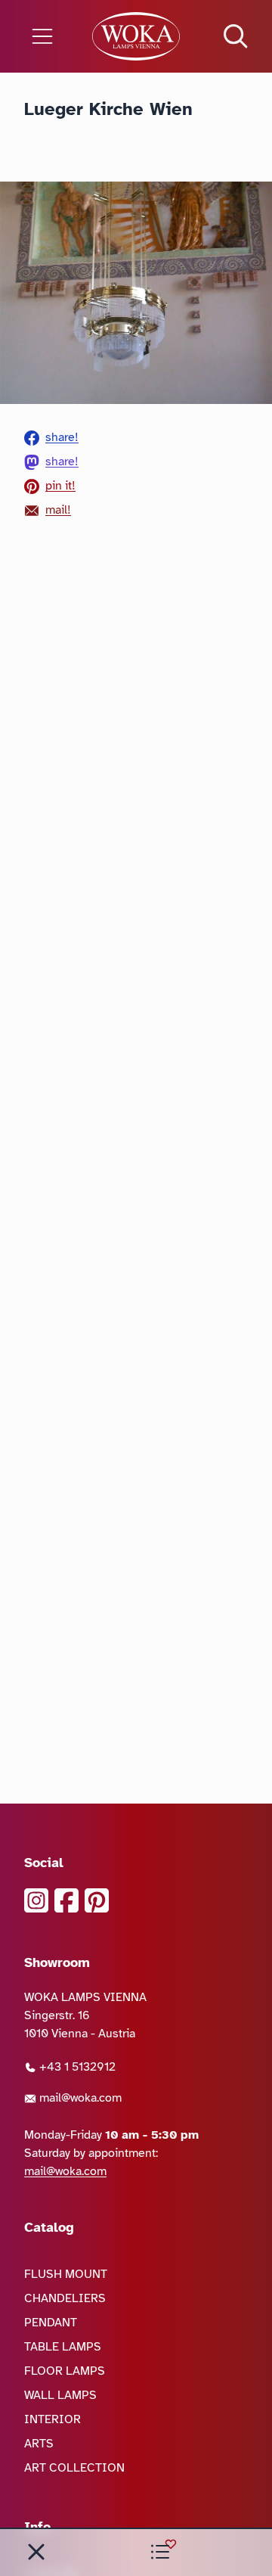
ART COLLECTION (74, 2468)
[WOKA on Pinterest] (97, 1900)
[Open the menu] (45, 36)
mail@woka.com (79, 2098)
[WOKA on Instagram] (36, 1900)
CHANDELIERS (65, 2298)
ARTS (39, 2444)
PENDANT (51, 2323)
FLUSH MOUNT (66, 2274)
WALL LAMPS (60, 2395)
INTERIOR (53, 2419)
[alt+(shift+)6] (36, 2552)
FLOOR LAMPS (65, 2371)
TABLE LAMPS (63, 2347)
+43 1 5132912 (76, 2067)
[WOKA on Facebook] (66, 1900)
